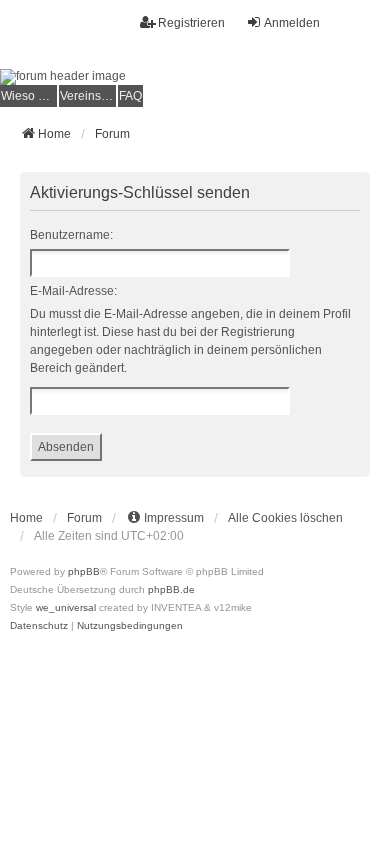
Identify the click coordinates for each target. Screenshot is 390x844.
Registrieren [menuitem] (191, 23)
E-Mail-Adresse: (73, 291)
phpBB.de (171, 589)
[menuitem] (28, 96)
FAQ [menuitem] (130, 96)
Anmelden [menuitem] (292, 23)
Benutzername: (71, 235)
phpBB (84, 571)
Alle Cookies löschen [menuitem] (285, 518)
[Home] (195, 77)
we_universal (66, 607)
